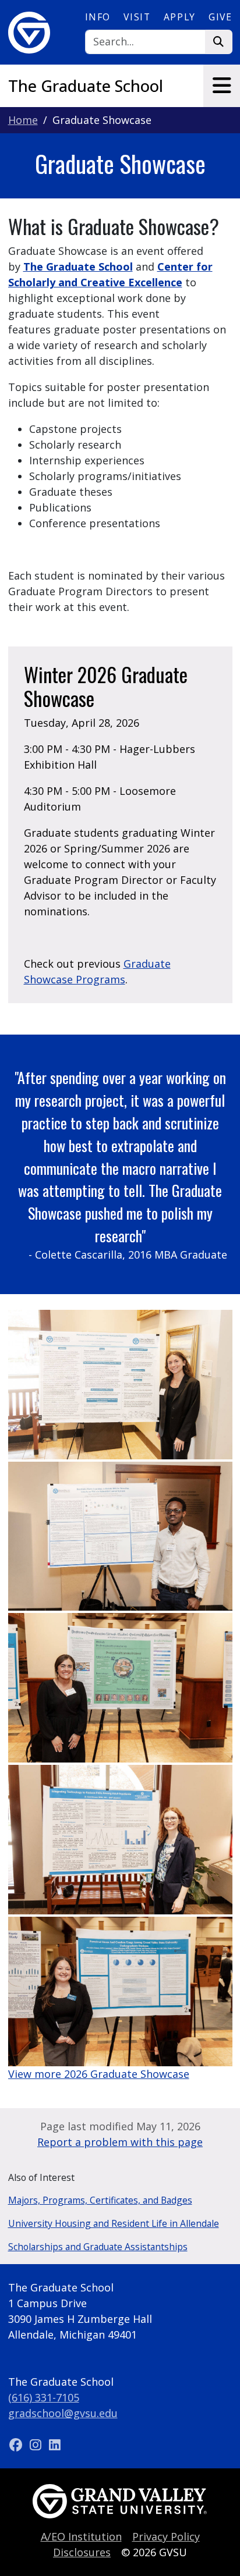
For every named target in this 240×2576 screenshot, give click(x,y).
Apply (180, 17)
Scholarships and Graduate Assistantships (98, 2247)
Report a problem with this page (120, 2142)
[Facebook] (18, 2444)
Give (220, 17)
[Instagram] (37, 2444)
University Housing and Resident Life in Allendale (114, 2223)
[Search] (219, 42)
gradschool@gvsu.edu (63, 2413)
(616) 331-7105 (44, 2397)
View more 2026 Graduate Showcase (99, 2074)
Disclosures (82, 2552)
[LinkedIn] (55, 2444)
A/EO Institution (81, 2536)
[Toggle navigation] (222, 86)
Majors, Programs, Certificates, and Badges (100, 2200)
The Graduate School (86, 86)
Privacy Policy (166, 2536)
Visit (137, 17)
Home (23, 120)
